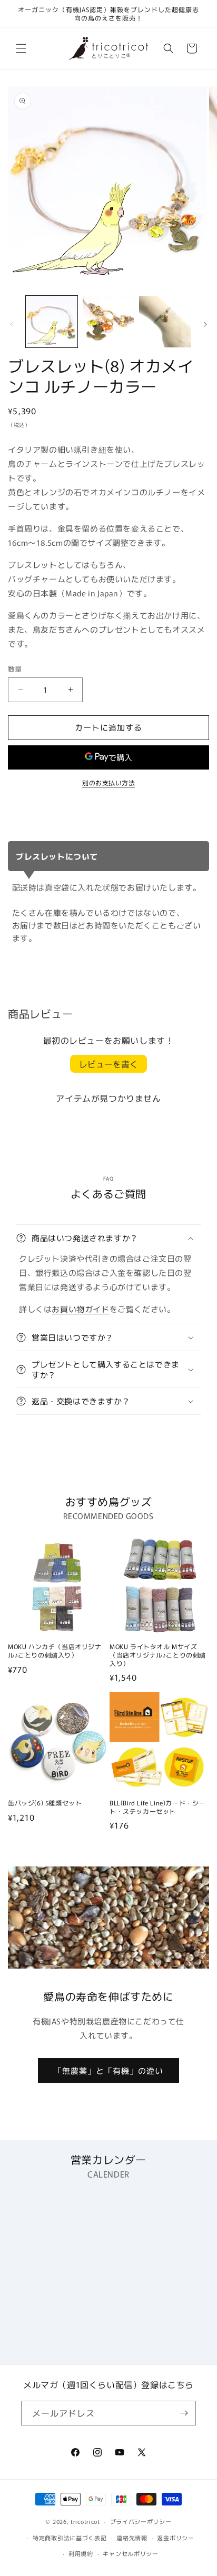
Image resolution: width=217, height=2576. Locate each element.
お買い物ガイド (80, 1309)
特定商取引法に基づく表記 (70, 2538)
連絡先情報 (132, 2538)
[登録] (184, 2413)
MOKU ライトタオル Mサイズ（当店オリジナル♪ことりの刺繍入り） (158, 1655)
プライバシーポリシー (141, 2521)
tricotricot (85, 2521)
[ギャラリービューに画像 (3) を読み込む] (165, 322)
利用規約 (81, 2553)
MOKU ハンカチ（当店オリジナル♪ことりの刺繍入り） (55, 1650)
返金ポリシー (175, 2538)
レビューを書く (108, 1064)
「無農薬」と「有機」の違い (108, 2070)
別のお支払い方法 (108, 782)
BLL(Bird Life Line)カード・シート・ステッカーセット (157, 1807)
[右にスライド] (205, 324)
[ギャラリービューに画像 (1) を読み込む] (52, 322)
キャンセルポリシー (130, 2553)
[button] (21, 48)
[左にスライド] (12, 324)
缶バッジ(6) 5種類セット (45, 1803)
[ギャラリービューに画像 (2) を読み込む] (108, 322)
